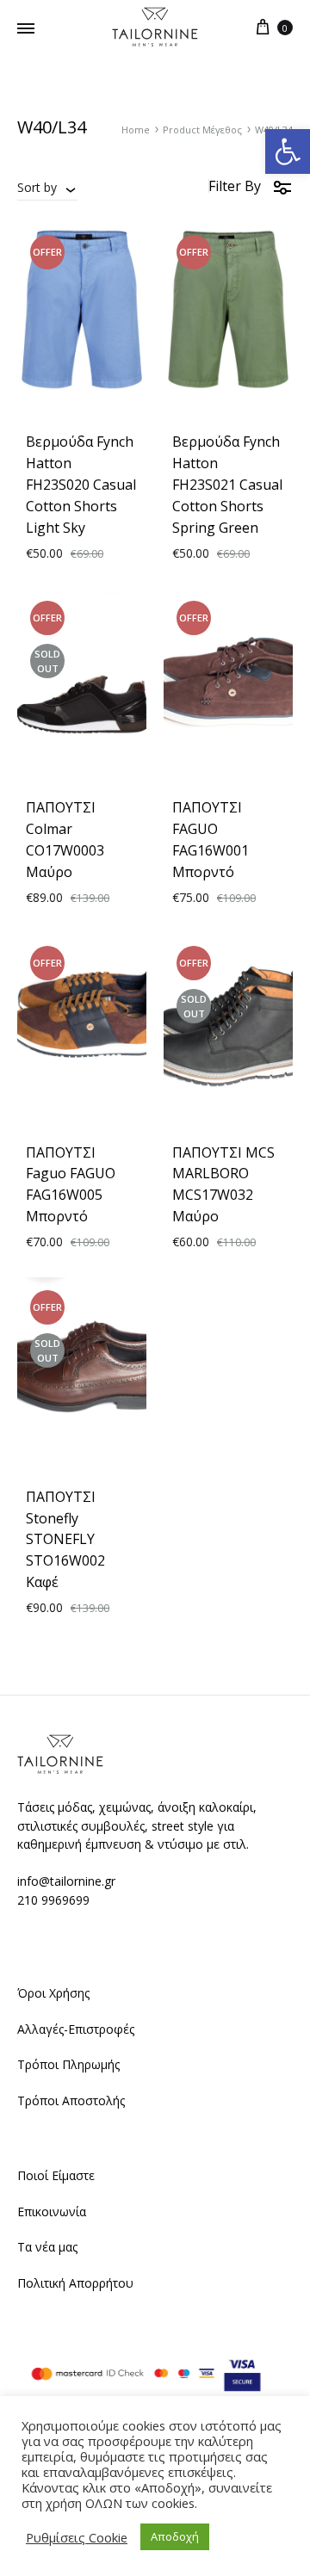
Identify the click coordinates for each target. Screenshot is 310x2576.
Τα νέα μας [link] (47, 2247)
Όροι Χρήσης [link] (53, 1993)
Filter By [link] (235, 186)
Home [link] (136, 130)
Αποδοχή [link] (175, 2536)
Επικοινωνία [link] (52, 2212)
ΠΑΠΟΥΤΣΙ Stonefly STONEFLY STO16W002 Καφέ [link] (65, 1540)
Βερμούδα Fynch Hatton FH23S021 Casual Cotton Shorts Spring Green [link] (227, 485)
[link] (288, 151)
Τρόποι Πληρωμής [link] (68, 2064)
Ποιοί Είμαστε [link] (56, 2175)
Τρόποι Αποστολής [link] (71, 2100)
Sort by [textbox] (37, 187)
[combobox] (47, 187)
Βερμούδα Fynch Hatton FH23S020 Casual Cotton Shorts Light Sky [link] (81, 485)
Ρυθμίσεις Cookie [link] (77, 2537)
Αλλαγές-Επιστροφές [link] (76, 2029)
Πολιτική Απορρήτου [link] (75, 2283)
